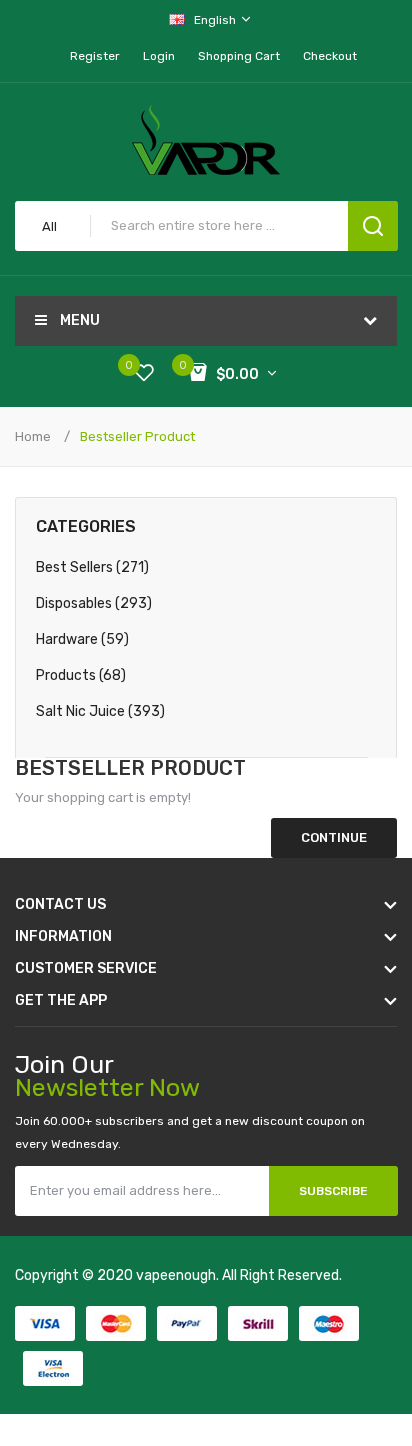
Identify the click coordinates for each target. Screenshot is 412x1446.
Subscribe (333, 1191)
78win (238, 1375)
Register (95, 56)
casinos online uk (104, 1335)
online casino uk (331, 1295)
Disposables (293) (94, 603)
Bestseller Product (137, 436)
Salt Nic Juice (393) (100, 711)
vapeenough (176, 1275)
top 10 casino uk (293, 1355)
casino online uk (231, 1295)
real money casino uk (154, 1375)
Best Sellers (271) (92, 567)
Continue (334, 837)
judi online (178, 1315)
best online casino (248, 1395)
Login (159, 56)
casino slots (247, 1315)
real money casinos (179, 1415)
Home (33, 436)
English (216, 20)
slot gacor (189, 1335)
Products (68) (81, 675)
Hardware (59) (82, 639)
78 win (127, 1315)
